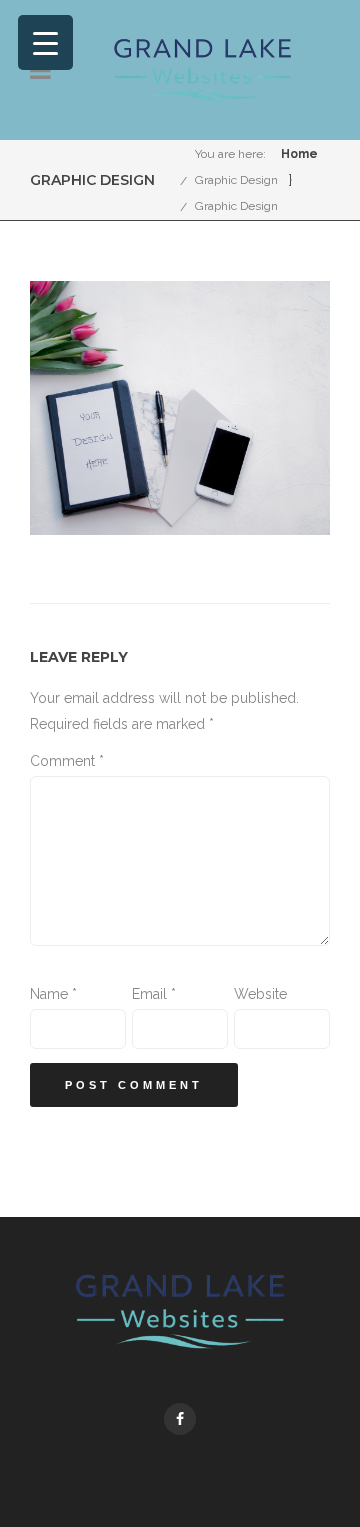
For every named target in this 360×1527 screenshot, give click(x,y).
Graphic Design (236, 180)
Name (53, 994)
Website (260, 994)
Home (299, 154)
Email (154, 994)
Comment (67, 761)
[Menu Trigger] (45, 42)
